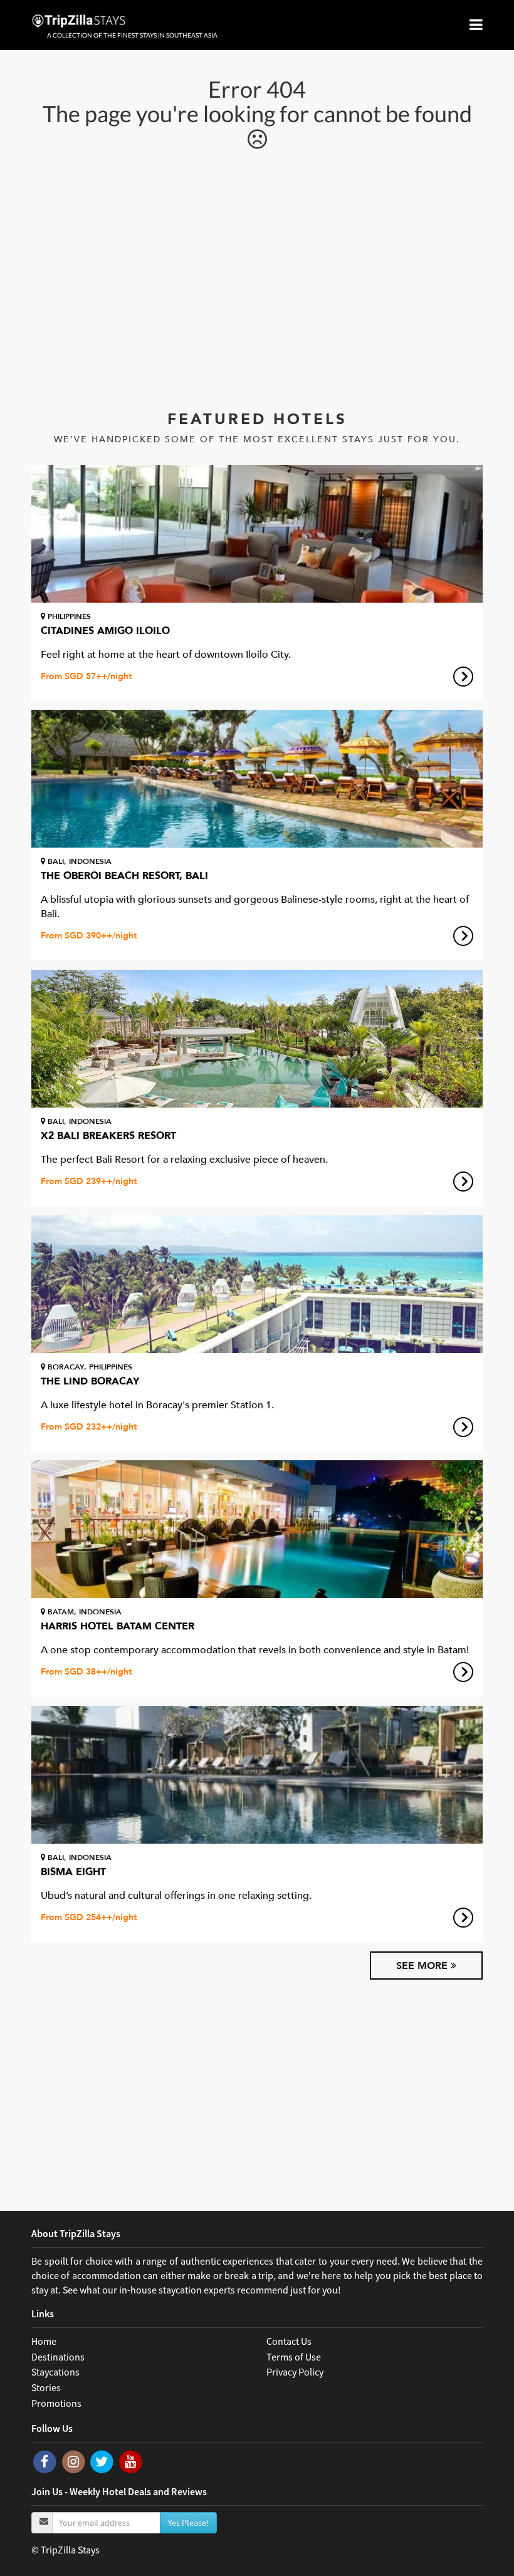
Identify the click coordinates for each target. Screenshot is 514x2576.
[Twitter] (103, 2461)
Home (44, 2341)
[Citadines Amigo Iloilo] (257, 534)
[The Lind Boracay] (257, 1284)
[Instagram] (75, 2461)
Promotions (56, 2403)
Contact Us (289, 2341)
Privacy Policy (295, 2372)
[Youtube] (131, 2461)
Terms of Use (294, 2357)
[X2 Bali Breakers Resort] (257, 1039)
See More (423, 1966)
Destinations (58, 2357)
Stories (46, 2387)
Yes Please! (188, 2523)
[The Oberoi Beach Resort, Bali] (257, 779)
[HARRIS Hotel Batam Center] (257, 1529)
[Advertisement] (257, 267)
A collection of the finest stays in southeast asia (132, 35)
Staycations (55, 2372)
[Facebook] (46, 2461)
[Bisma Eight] (257, 1775)
